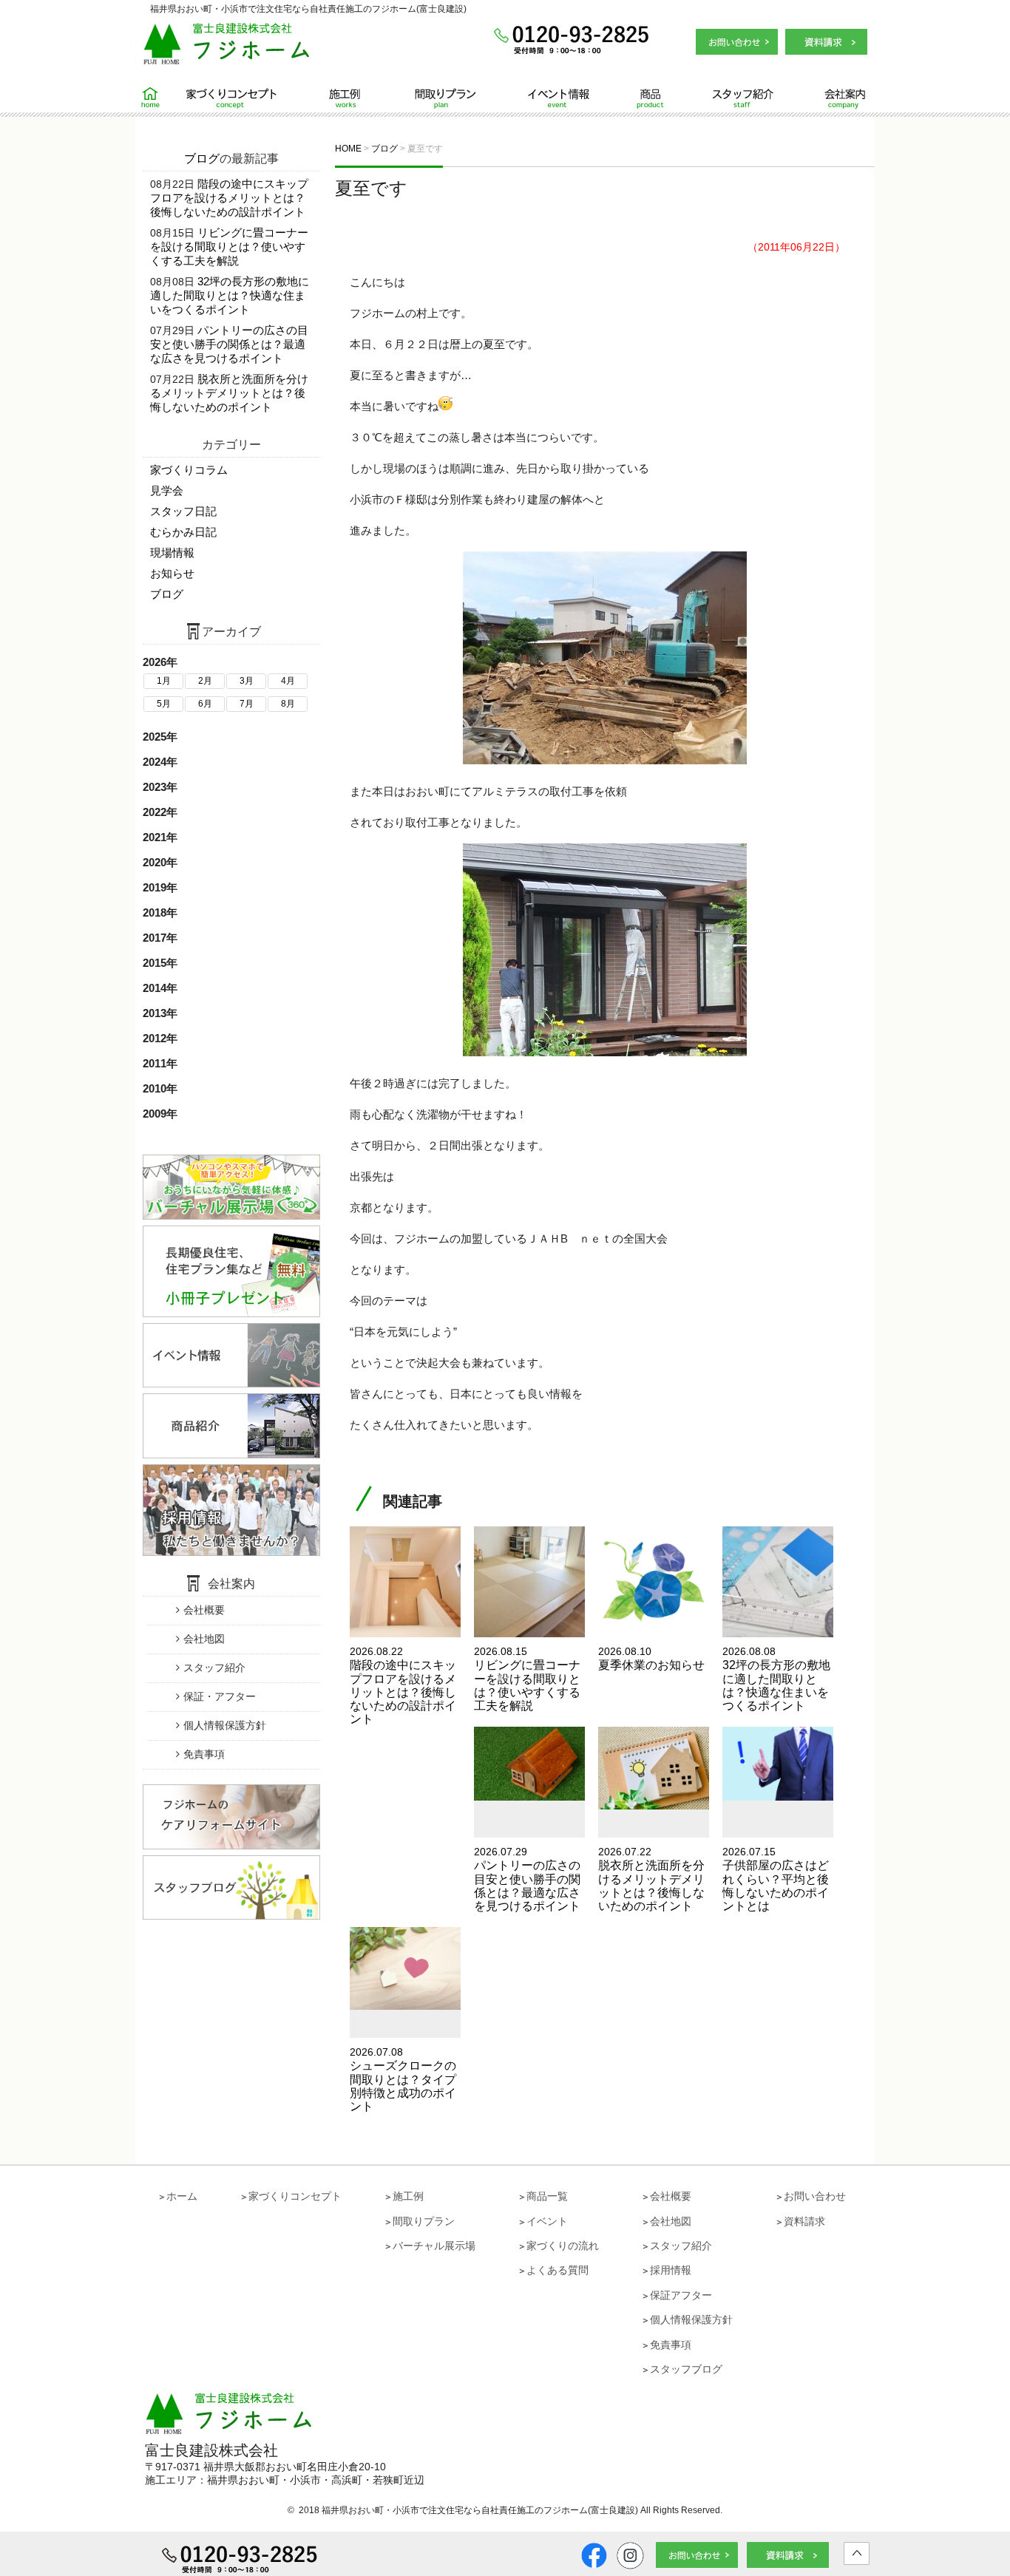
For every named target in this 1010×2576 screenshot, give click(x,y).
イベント (547, 2221)
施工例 (346, 98)
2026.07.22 (651, 1879)
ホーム (156, 98)
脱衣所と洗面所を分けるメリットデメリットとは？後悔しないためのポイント (229, 393)
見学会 (167, 490)
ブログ (202, 159)
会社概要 (204, 1610)
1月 (164, 681)
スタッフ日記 (183, 511)
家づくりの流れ (563, 2246)
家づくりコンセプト (237, 98)
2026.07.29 (527, 1879)
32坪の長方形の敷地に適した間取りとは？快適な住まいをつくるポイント (230, 295)
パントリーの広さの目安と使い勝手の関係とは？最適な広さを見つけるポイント (229, 344)
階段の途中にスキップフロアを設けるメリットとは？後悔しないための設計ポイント (229, 198)
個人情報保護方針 (225, 1725)
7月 (247, 704)
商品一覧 (547, 2196)
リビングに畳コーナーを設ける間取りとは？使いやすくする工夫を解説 (229, 247)
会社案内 (821, 98)
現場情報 (172, 553)
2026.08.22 (403, 1685)
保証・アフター (220, 1696)
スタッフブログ (686, 2369)
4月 (288, 681)
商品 (638, 98)
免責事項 (204, 1754)
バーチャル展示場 (434, 2246)
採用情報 (671, 2270)
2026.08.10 (651, 1658)
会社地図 (204, 1639)
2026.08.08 (776, 1679)
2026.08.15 (527, 1679)
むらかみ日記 (183, 532)
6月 (205, 704)
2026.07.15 (776, 1879)
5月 (164, 704)
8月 (288, 704)
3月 (247, 681)
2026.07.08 (403, 2079)
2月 (205, 681)
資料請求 (804, 2221)
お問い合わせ (815, 2196)
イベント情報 (549, 98)
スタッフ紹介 (725, 98)
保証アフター (681, 2295)
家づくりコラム (189, 470)
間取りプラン (446, 98)
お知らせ (172, 573)
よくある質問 (557, 2270)
